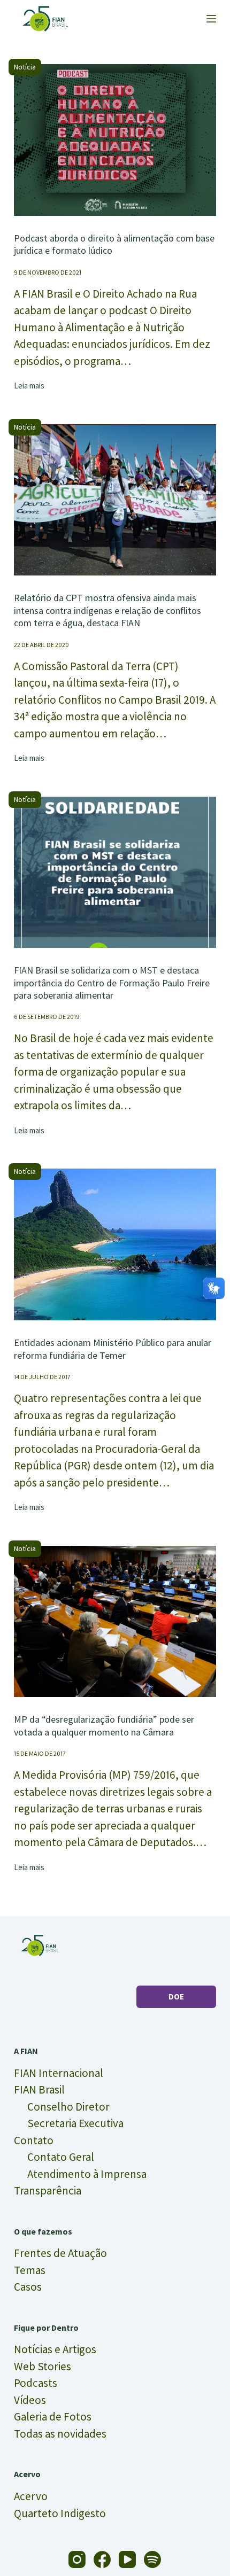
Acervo (31, 2496)
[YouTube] (127, 2559)
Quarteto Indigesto (60, 2513)
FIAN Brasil (39, 2089)
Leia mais (29, 386)
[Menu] (211, 19)
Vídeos (30, 2400)
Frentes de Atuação (60, 2253)
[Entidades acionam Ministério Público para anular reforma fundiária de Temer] (115, 1244)
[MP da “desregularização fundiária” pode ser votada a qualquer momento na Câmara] (115, 1622)
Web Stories (43, 2366)
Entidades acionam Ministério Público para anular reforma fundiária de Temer (113, 1349)
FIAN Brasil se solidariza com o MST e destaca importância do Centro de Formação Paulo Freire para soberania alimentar (112, 983)
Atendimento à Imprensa (87, 2174)
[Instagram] (77, 2559)
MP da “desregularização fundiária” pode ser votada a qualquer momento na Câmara (104, 1725)
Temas (30, 2270)
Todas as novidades (60, 2434)
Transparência (48, 2190)
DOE (176, 1997)
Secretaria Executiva (75, 2123)
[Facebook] (102, 2559)
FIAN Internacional (59, 2073)
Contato (34, 2140)
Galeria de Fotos (53, 2417)
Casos (28, 2287)
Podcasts (36, 2383)
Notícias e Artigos (55, 2349)
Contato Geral (61, 2157)
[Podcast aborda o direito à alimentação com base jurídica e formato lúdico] (115, 140)
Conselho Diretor (68, 2107)
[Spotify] (152, 2559)
